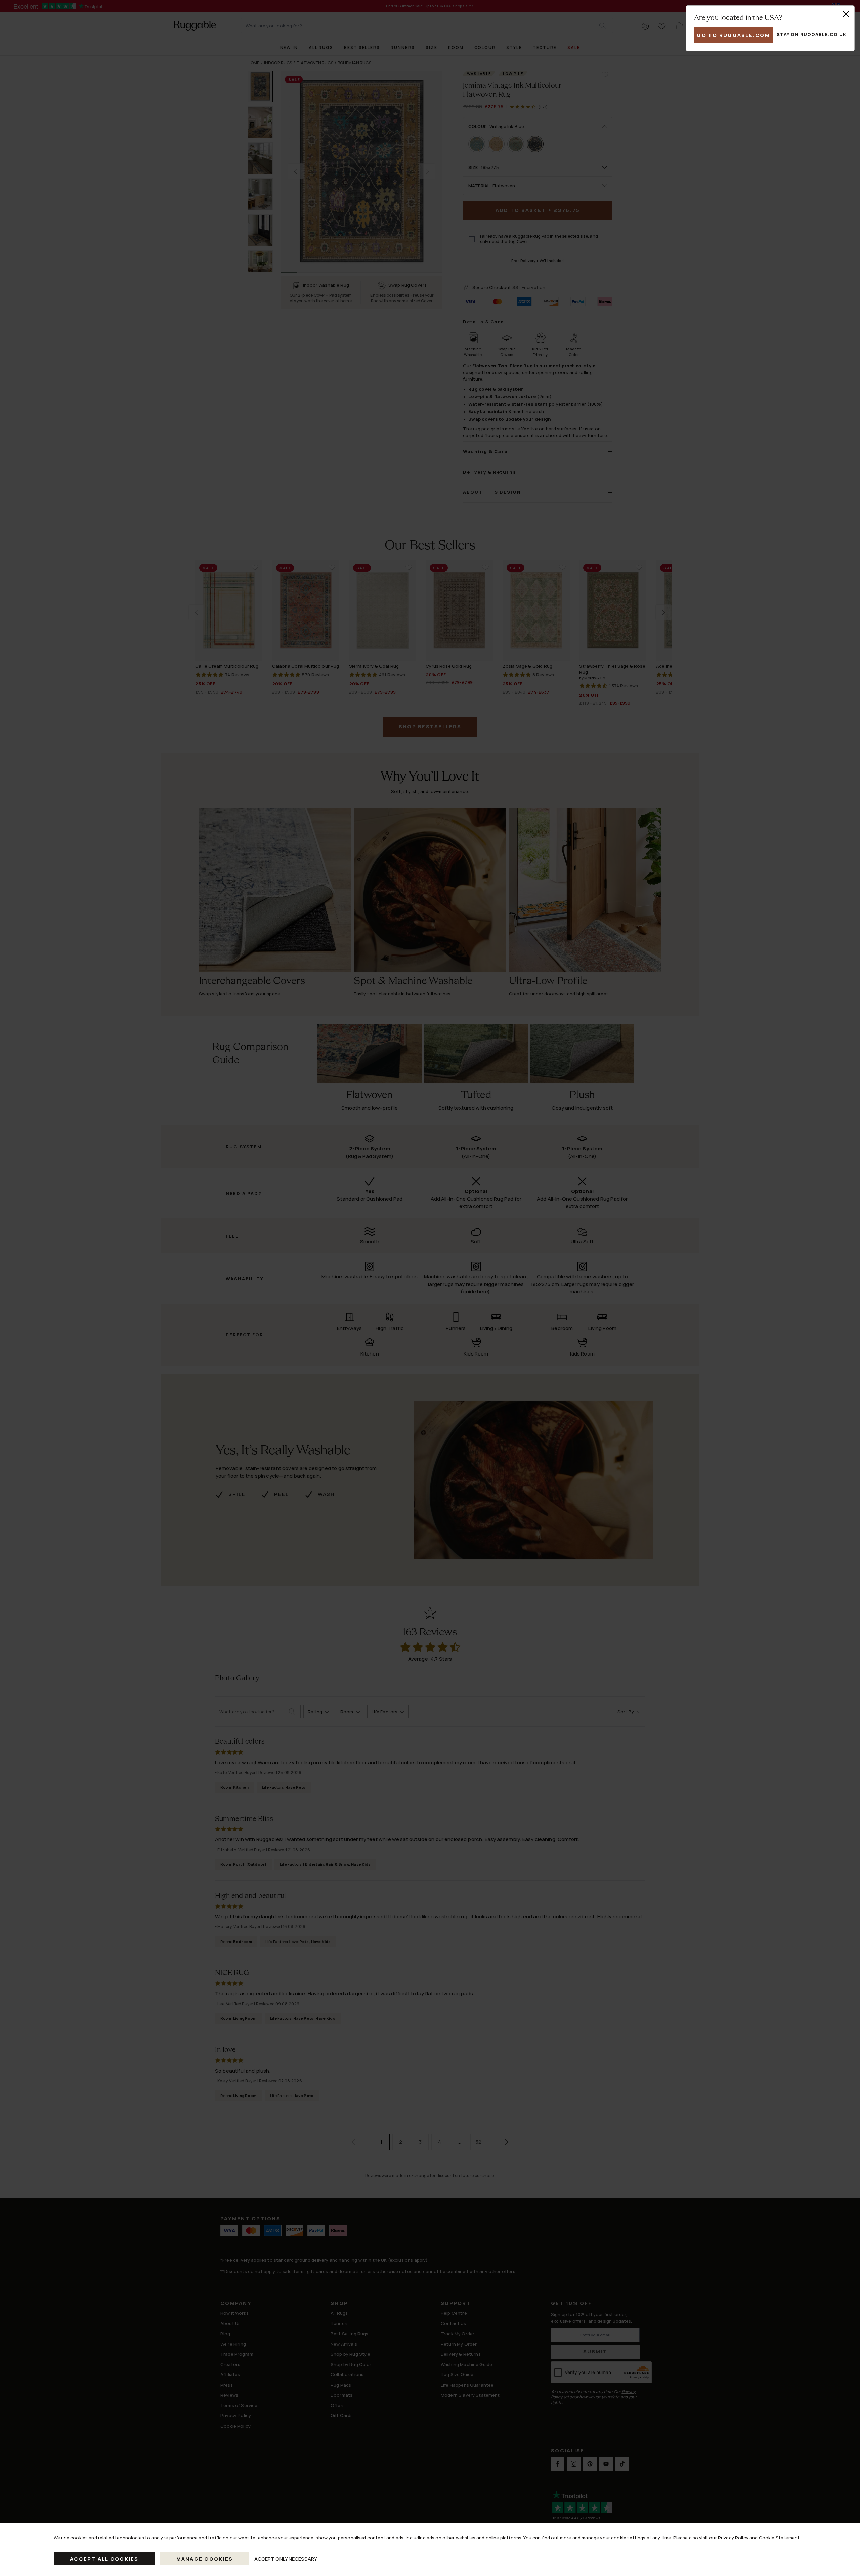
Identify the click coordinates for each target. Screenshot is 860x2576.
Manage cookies (205, 2559)
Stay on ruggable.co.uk (811, 34)
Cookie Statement (779, 2538)
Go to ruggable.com (733, 35)
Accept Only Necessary (286, 2559)
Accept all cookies (104, 2559)
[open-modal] (846, 14)
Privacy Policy (733, 2538)
